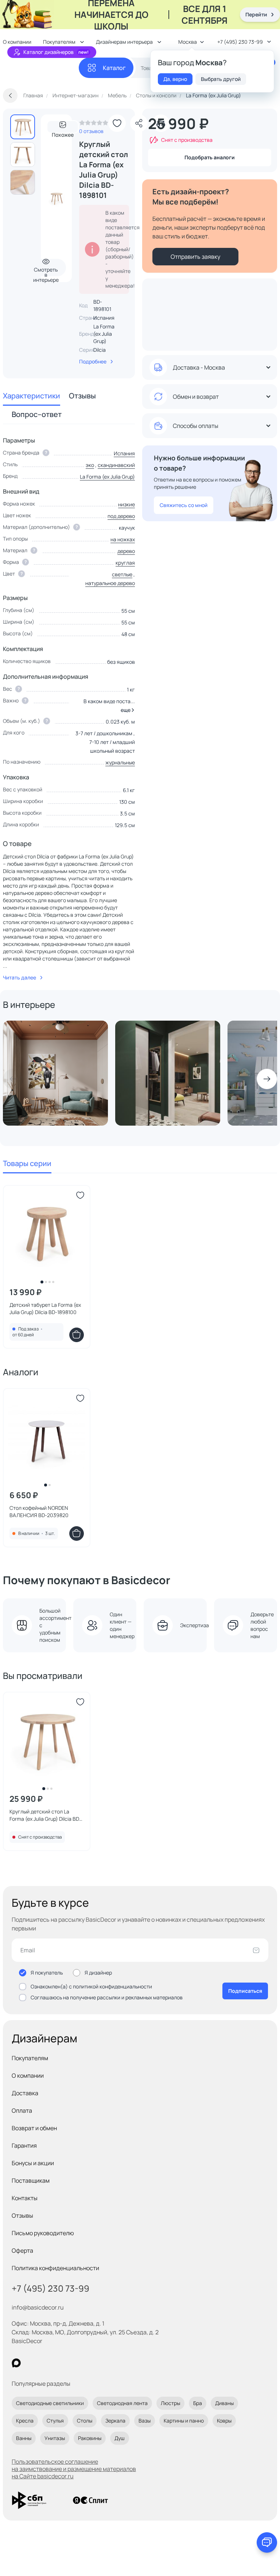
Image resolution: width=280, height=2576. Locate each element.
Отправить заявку (195, 257)
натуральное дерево (110, 583)
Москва (188, 42)
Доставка (25, 2093)
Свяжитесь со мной (184, 505)
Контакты (25, 2198)
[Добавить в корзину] (77, 1335)
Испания (124, 453)
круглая (125, 563)
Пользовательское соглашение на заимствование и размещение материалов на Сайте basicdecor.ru (74, 2469)
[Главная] (41, 68)
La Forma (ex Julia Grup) (104, 334)
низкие (127, 504)
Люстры (170, 2403)
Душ (120, 2438)
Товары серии (27, 1163)
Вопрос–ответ (37, 414)
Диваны (224, 2403)
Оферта (22, 2250)
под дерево (121, 516)
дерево (126, 551)
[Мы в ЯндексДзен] (61, 2363)
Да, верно (175, 79)
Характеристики (32, 396)
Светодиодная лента (122, 2403)
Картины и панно (184, 2421)
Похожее (63, 132)
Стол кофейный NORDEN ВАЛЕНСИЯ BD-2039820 (39, 1511)
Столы (85, 2421)
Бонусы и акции (33, 2163)
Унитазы (55, 2438)
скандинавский (116, 465)
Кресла (25, 2421)
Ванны (24, 2438)
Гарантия (24, 2146)
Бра (198, 2403)
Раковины (90, 2438)
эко (90, 465)
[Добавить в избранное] (117, 123)
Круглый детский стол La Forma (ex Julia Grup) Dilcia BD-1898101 (45, 1815)
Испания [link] (104, 318)
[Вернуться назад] (10, 96)
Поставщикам (31, 2181)
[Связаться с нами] (267, 2542)
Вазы (145, 2421)
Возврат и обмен (34, 2128)
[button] (126, 710)
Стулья (55, 2421)
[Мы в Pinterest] (31, 2363)
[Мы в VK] (46, 2363)
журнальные (120, 762)
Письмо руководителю (43, 2233)
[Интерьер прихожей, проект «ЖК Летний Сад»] (168, 1073)
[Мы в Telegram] (76, 2363)
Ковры (224, 2421)
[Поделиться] (139, 123)
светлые (122, 574)
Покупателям (30, 2058)
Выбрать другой (221, 79)
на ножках (123, 539)
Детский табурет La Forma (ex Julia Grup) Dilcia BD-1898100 (45, 1308)
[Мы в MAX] (16, 2363)
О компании (28, 2076)
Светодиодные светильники (50, 2403)
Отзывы (82, 396)
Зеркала (115, 2421)
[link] (94, 125)
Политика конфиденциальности (55, 2268)
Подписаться (245, 1991)
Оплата (22, 2111)
